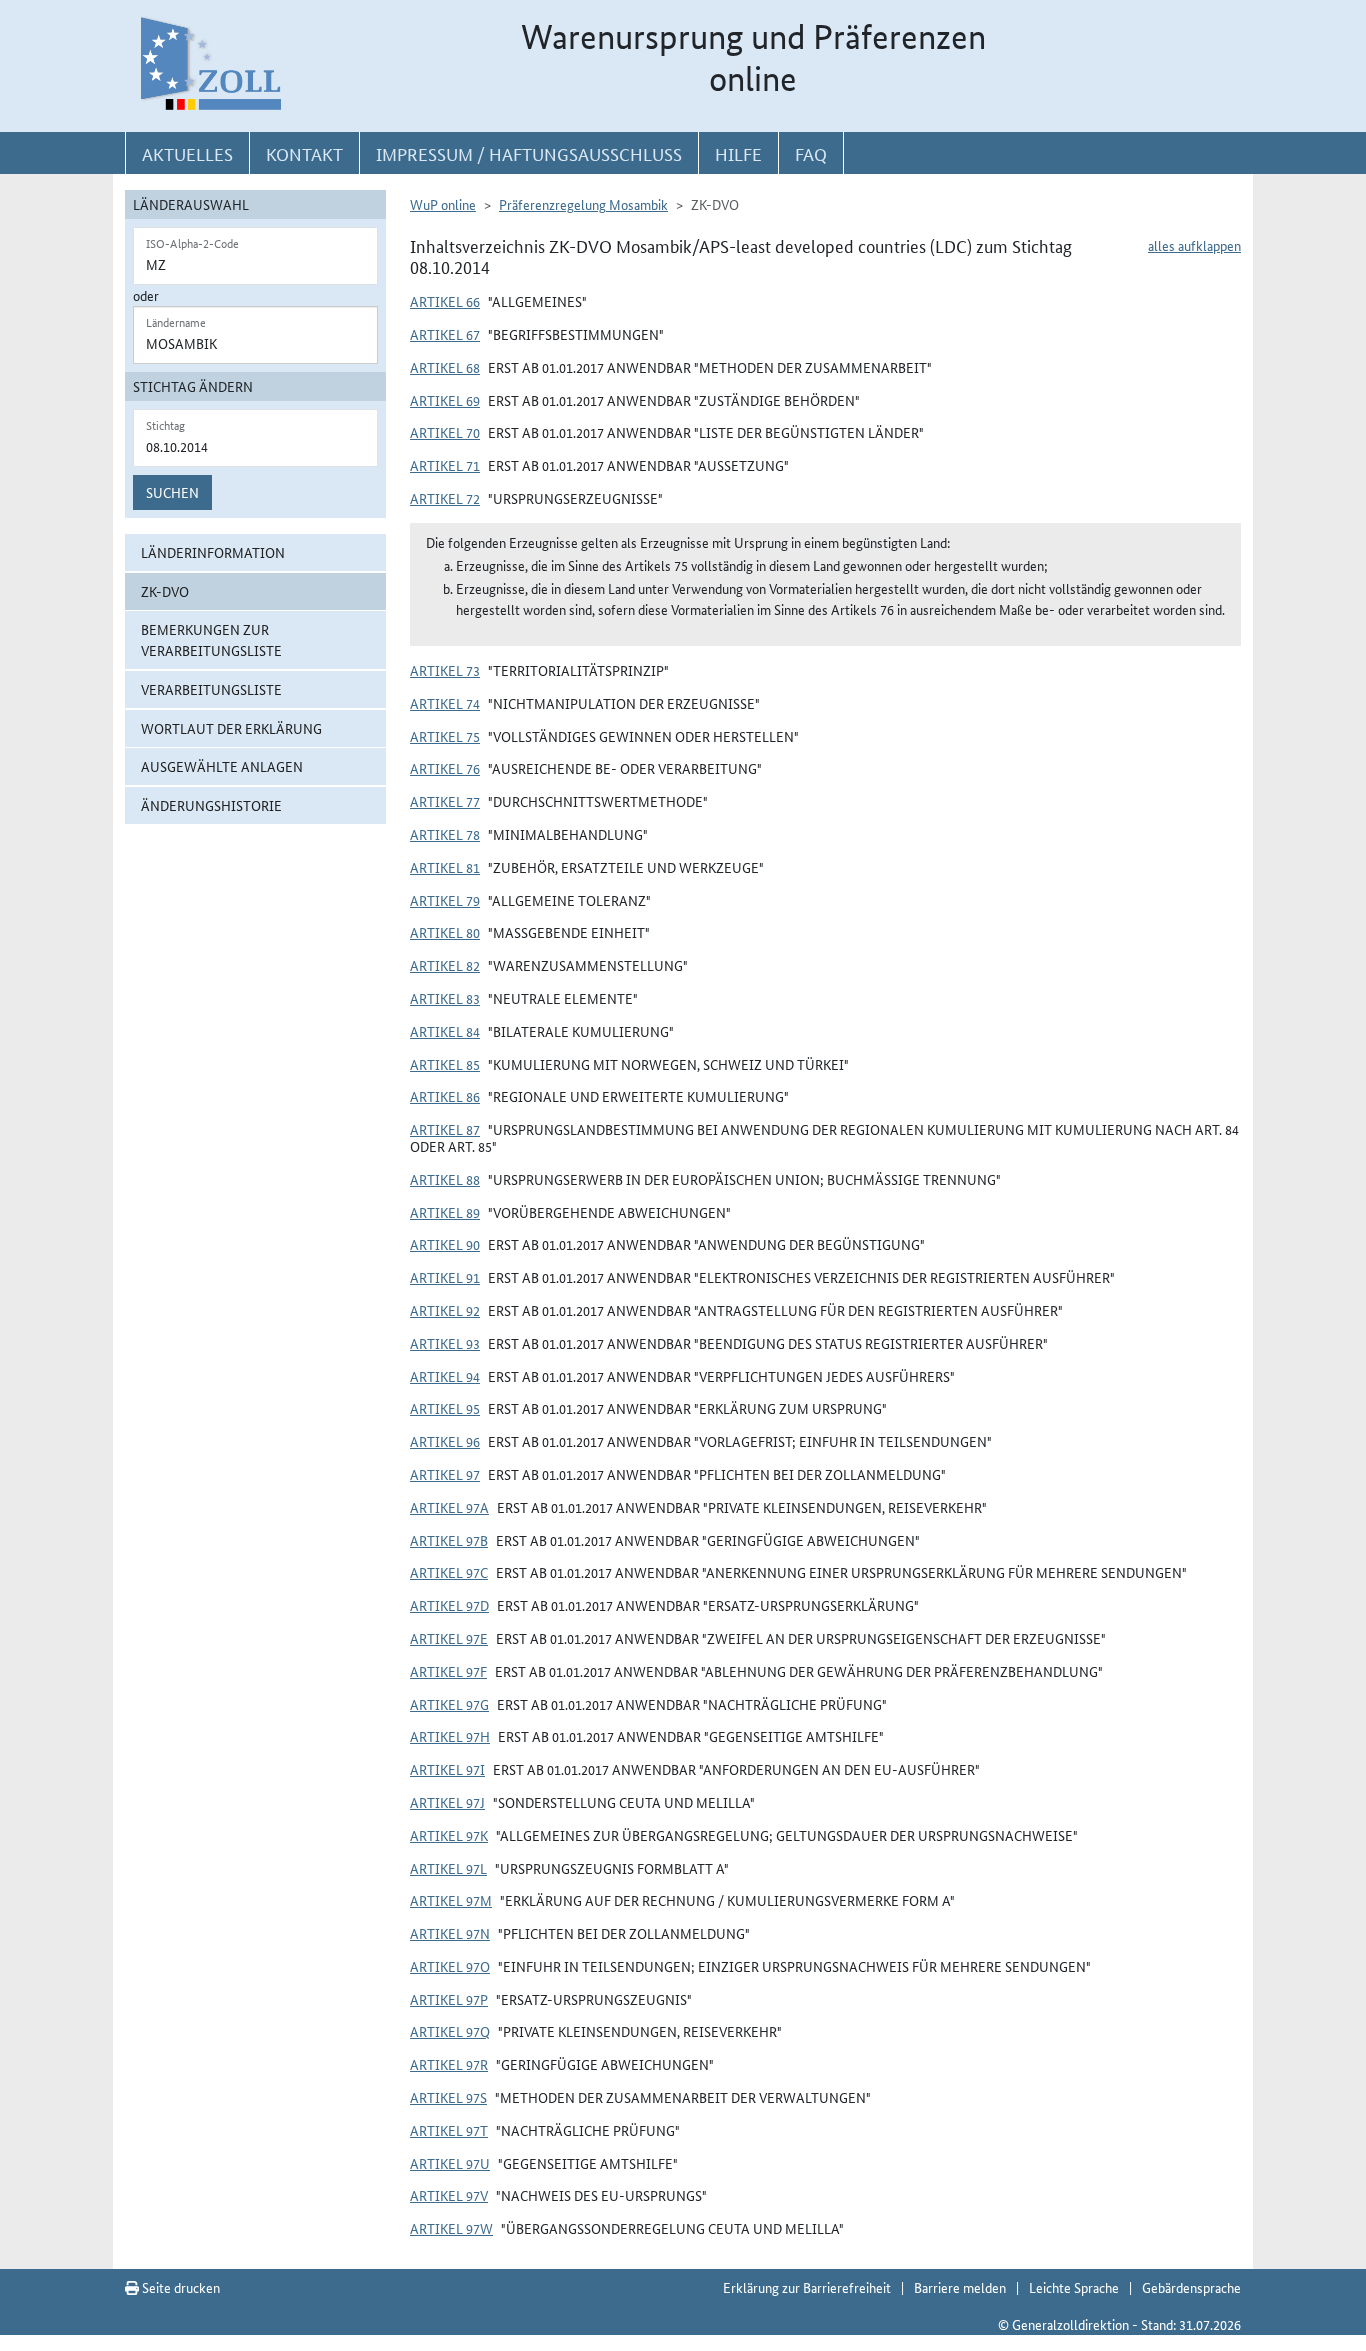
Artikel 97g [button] (449, 1704)
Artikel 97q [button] (450, 2031)
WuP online (443, 204)
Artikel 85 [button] (445, 1064)
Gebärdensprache (1191, 2287)
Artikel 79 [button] (445, 900)
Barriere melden (960, 2287)
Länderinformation (213, 552)
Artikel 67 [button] (445, 334)
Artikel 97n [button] (450, 1933)
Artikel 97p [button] (449, 1999)
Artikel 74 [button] (445, 703)
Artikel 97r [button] (449, 2064)
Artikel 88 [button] (445, 1179)
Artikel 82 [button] (445, 965)
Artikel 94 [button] (445, 1376)
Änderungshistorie (211, 805)
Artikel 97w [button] (451, 2228)
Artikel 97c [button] (449, 1572)
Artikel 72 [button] (445, 498)
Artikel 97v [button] (449, 2195)
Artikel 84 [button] (445, 1031)
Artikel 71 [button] (445, 465)
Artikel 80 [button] (445, 932)
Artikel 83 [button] (445, 998)
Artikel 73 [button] (445, 670)
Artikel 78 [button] (445, 834)
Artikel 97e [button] (449, 1638)
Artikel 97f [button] (448, 1671)
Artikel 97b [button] (449, 1540)
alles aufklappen (1194, 245)
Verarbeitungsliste (211, 689)
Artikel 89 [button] (445, 1212)
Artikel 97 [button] (445, 1474)
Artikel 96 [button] (445, 1441)
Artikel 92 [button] (445, 1310)
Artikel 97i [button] (447, 1769)
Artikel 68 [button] (445, 367)
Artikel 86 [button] (445, 1096)
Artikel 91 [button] (445, 1277)
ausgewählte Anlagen (222, 766)
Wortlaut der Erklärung (231, 728)
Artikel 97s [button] (448, 2097)
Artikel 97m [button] (451, 1900)
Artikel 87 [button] (445, 1129)
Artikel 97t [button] (449, 2130)
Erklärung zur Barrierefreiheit (807, 2287)
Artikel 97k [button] (449, 1835)
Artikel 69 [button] (445, 400)
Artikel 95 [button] (445, 1408)
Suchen (172, 492)
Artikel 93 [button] (445, 1343)
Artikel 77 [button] (445, 801)
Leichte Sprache (1074, 2287)
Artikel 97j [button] (447, 1802)
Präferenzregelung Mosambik (583, 204)
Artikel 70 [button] (445, 432)
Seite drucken (179, 2287)
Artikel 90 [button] (445, 1244)
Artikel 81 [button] (445, 867)
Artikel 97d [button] (449, 1605)
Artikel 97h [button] (450, 1736)
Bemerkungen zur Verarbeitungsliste (211, 639)
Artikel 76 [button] (445, 768)
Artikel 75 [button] (445, 736)
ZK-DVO (165, 591)
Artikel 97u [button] (450, 2163)
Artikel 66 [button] (445, 301)
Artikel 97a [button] (449, 1507)
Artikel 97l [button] (448, 1868)
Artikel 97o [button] (450, 1966)
